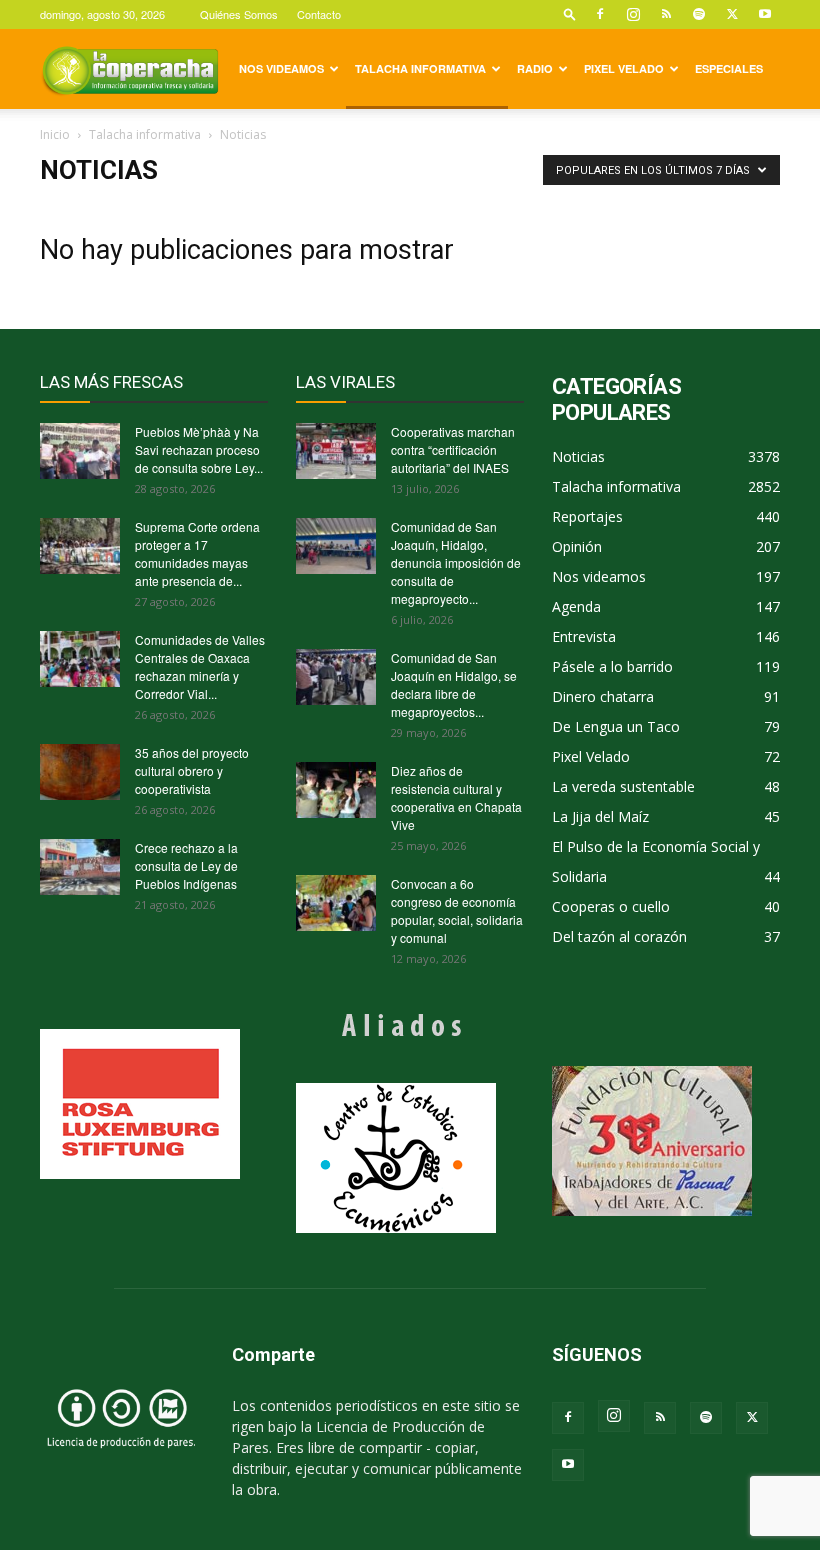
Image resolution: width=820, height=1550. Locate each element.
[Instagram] (633, 14)
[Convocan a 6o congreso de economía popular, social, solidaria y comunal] (336, 903)
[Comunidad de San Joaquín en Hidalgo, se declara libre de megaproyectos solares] (336, 677)
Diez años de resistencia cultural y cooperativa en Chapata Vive (456, 797)
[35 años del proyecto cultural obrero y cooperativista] (80, 772)
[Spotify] (699, 14)
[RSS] (666, 14)
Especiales (729, 68)
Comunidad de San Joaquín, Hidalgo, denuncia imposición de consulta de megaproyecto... (456, 562)
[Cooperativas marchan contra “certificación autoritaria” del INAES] (336, 451)
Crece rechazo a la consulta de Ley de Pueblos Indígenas (186, 865)
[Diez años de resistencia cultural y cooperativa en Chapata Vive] (336, 790)
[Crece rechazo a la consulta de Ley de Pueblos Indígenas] (80, 867)
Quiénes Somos (239, 14)
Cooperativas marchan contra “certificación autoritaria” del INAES (453, 449)
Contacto (319, 14)
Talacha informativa (420, 68)
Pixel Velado (624, 68)
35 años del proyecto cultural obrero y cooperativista (192, 770)
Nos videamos (281, 68)
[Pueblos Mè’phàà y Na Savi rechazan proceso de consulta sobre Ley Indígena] (80, 451)
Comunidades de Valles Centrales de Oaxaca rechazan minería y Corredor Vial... (200, 666)
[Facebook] (600, 14)
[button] (570, 13)
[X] (732, 14)
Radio (535, 68)
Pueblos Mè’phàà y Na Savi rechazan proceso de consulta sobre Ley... (199, 449)
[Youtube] (765, 14)
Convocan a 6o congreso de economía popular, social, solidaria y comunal (457, 910)
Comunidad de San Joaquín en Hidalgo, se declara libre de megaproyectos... (454, 684)
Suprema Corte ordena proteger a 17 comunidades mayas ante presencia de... (197, 553)
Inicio (55, 134)
